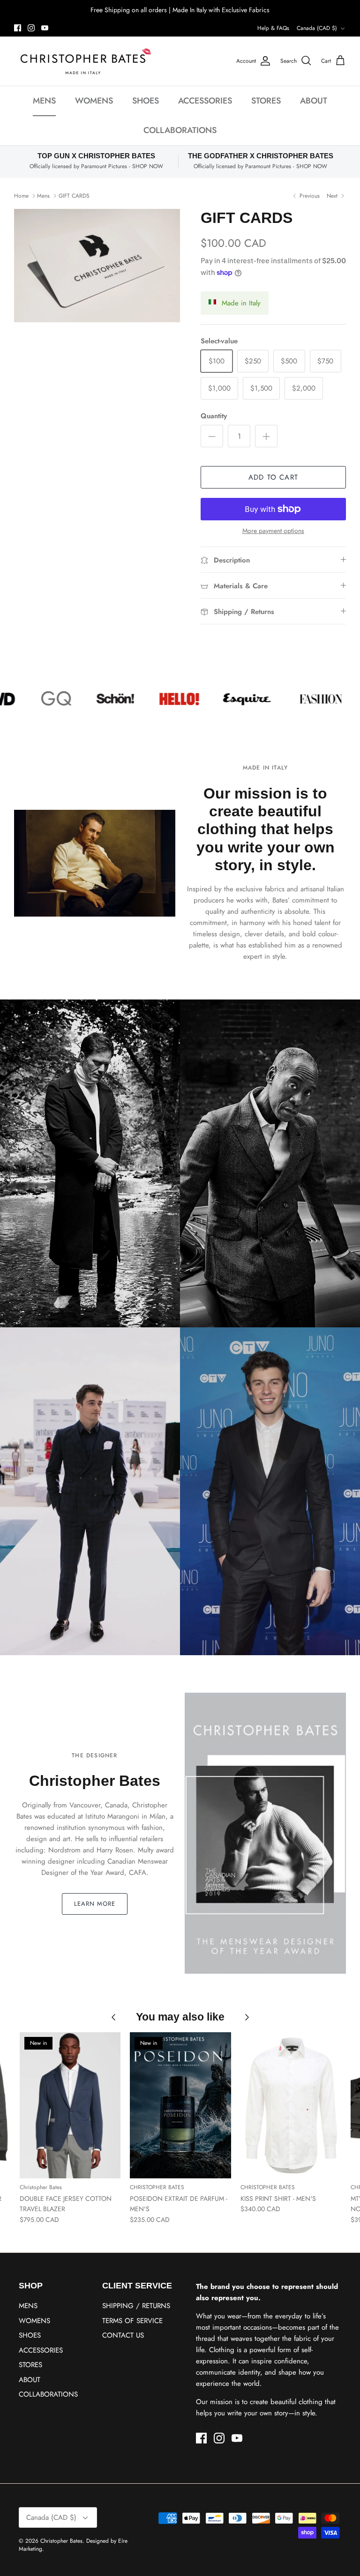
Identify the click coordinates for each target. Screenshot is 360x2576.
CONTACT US (123, 2335)
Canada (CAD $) (317, 28)
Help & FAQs (273, 28)
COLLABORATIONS (180, 130)
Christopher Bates (61, 2541)
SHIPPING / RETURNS (136, 2306)
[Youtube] (45, 28)
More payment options (273, 531)
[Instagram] (31, 28)
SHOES (146, 101)
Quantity (214, 416)
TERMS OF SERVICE (132, 2321)
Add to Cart (273, 477)
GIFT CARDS (74, 195)
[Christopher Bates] (84, 61)
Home (21, 195)
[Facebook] (18, 28)
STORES (266, 101)
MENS (44, 101)
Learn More (95, 1904)
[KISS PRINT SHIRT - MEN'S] (291, 2105)
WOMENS (94, 101)
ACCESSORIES (205, 101)
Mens (43, 195)
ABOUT (314, 101)
